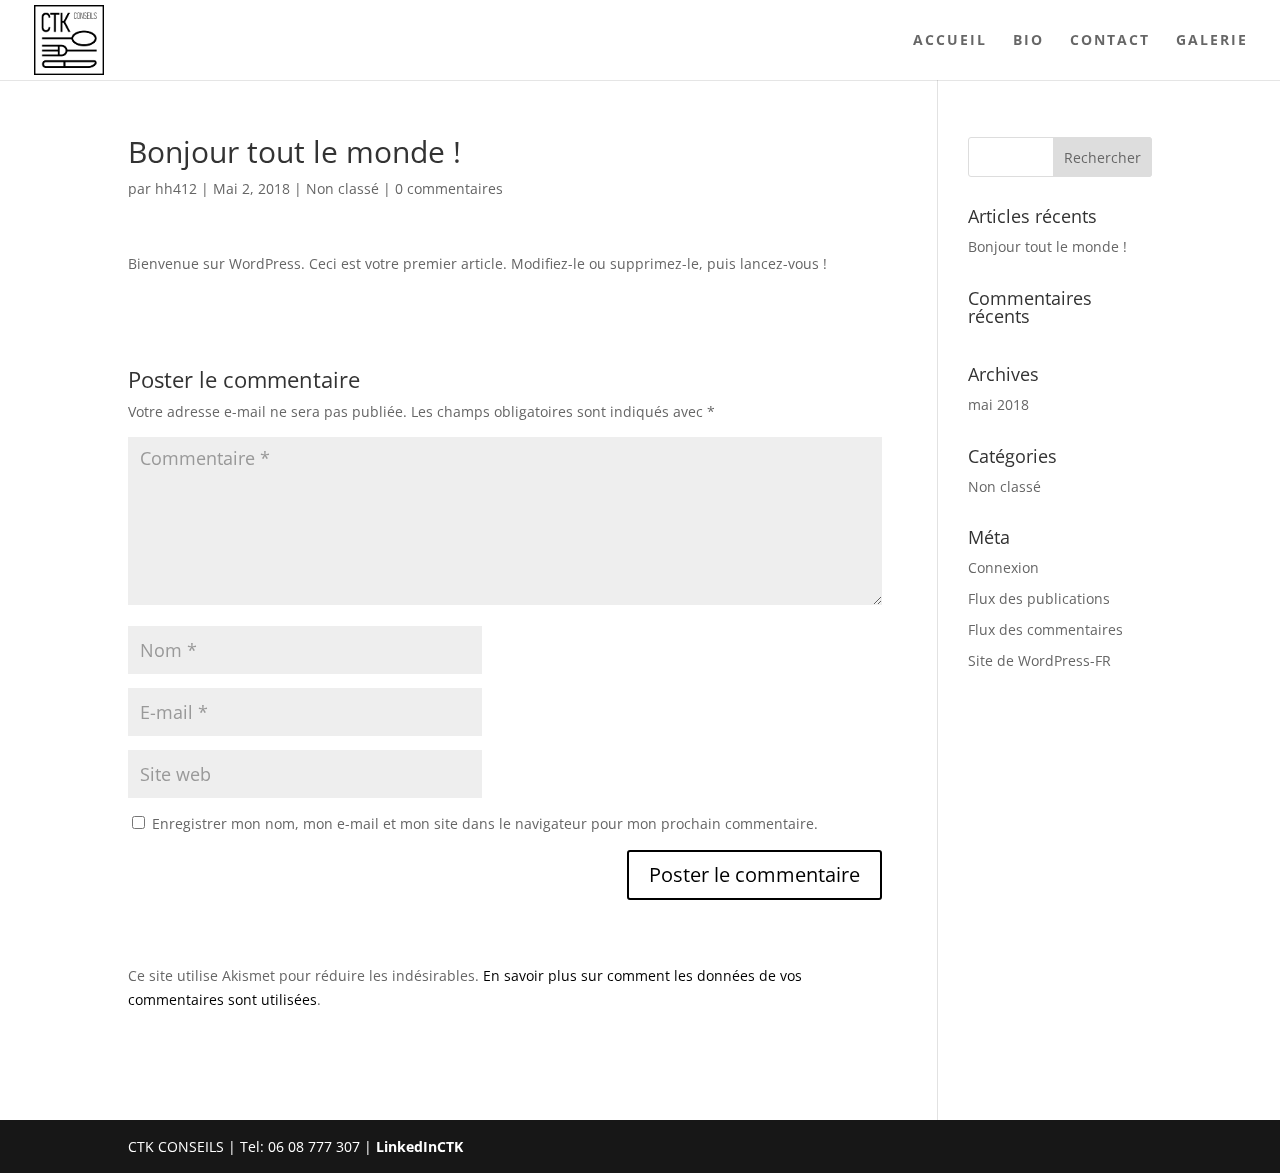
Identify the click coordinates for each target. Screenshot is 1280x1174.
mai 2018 (998, 404)
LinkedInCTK (419, 1146)
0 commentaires (449, 188)
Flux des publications (1039, 598)
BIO (1028, 41)
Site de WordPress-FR (1039, 660)
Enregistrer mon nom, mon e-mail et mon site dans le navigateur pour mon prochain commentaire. (485, 823)
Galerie (1212, 41)
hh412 (176, 188)
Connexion (1003, 567)
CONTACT (1110, 41)
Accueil (950, 41)
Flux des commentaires (1045, 629)
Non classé (342, 188)
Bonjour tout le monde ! (1047, 246)
